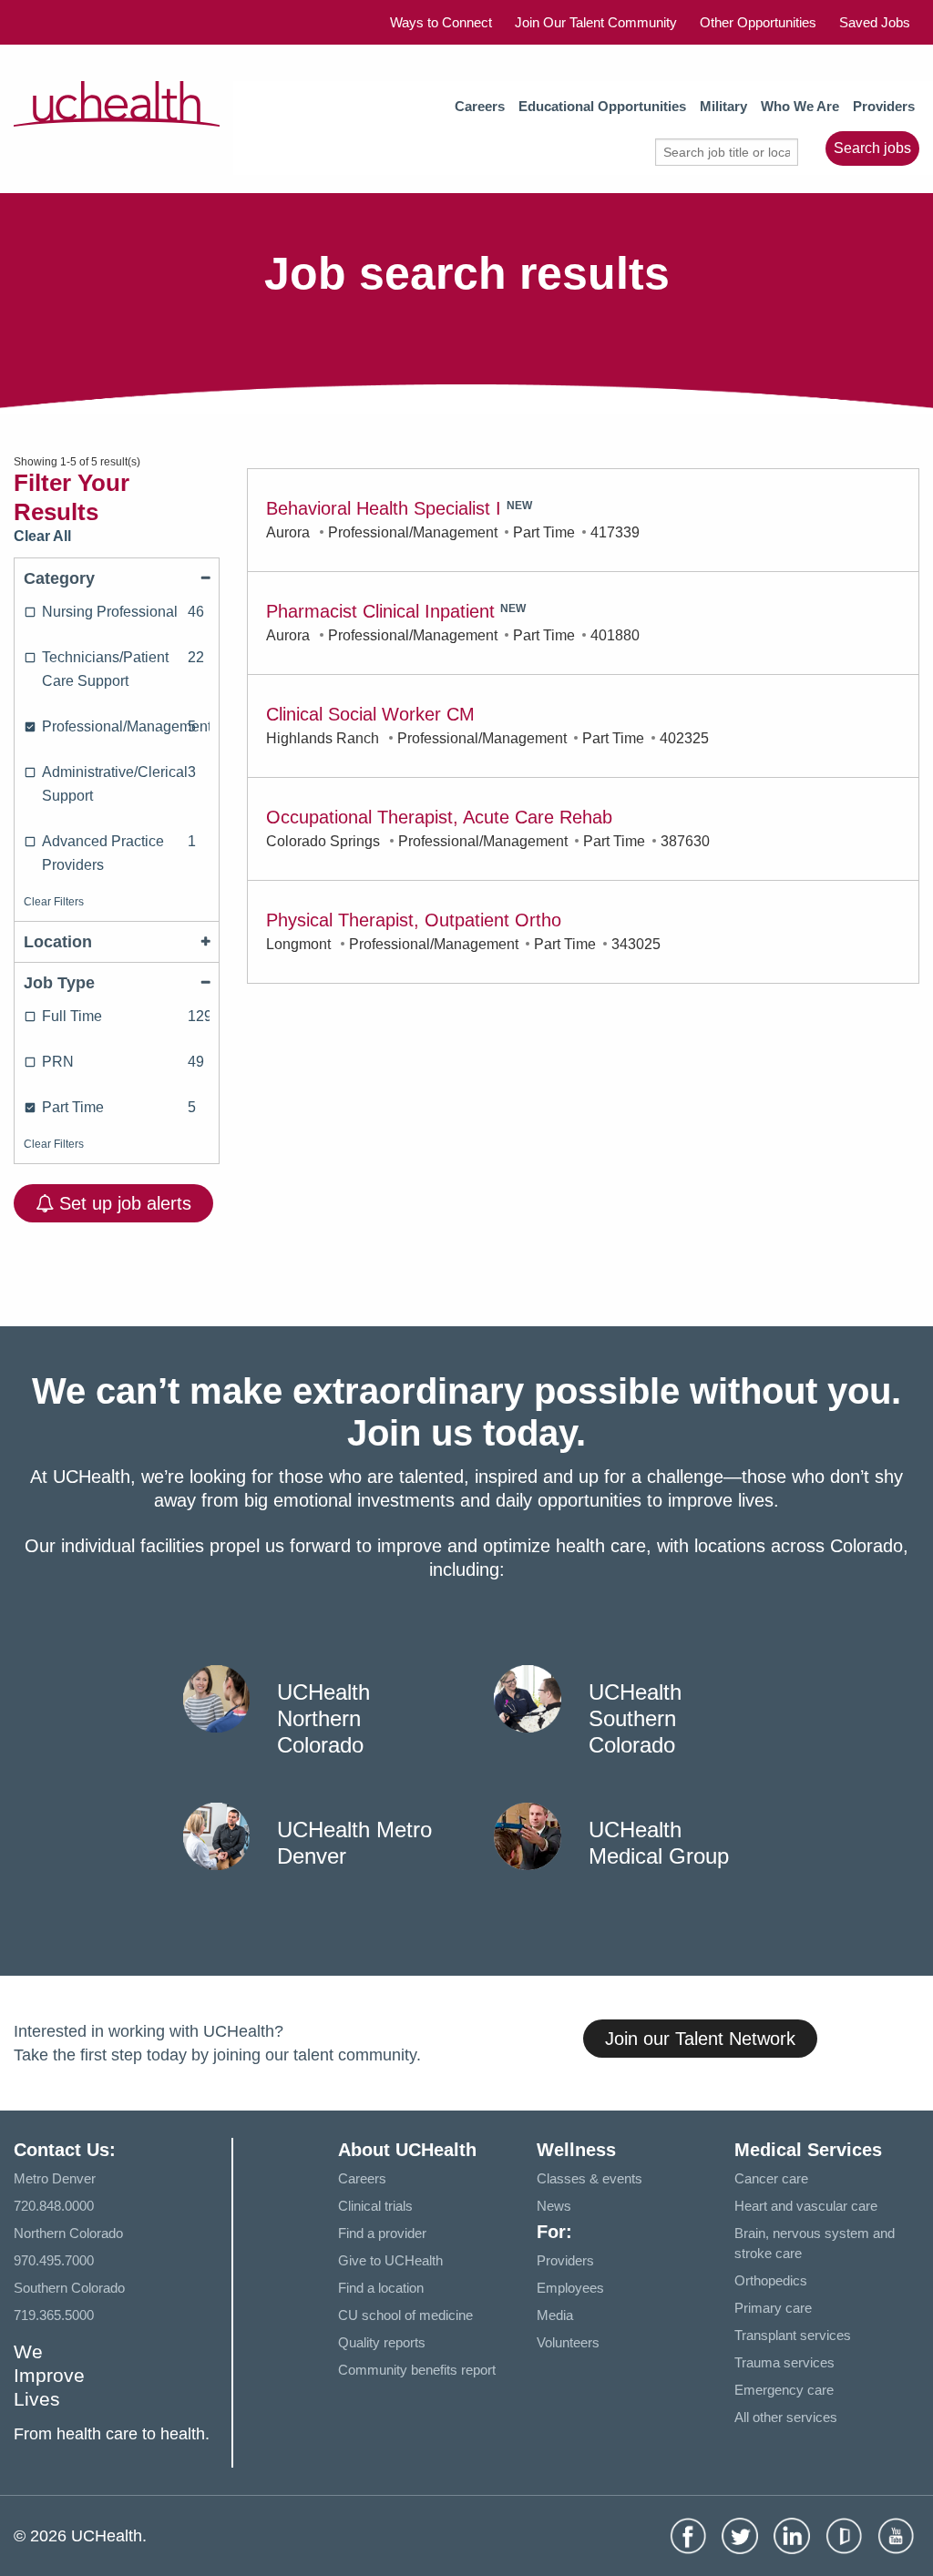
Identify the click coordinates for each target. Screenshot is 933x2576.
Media (555, 2315)
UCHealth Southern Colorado (635, 1718)
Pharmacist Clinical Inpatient (380, 611)
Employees (570, 2288)
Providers (884, 106)
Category (59, 578)
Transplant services (793, 2335)
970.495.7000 (54, 2260)
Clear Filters (54, 902)
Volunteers (568, 2342)
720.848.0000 (54, 2206)
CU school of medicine (405, 2315)
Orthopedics (771, 2280)
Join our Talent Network (700, 2039)
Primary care (773, 2308)
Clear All (42, 536)
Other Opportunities (758, 22)
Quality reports (382, 2342)
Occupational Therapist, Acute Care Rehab (439, 817)
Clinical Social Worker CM (370, 714)
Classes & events (590, 2178)
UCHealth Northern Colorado (323, 1718)
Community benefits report (417, 2370)
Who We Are (800, 106)
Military (723, 106)
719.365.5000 (54, 2315)
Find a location (381, 2288)
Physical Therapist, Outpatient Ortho (414, 920)
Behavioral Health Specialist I (384, 508)
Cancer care (771, 2178)
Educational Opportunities (602, 106)
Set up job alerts (123, 1203)
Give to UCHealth (390, 2260)
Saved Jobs (875, 22)
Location (58, 942)
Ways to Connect (441, 22)
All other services (786, 2417)
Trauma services (784, 2362)
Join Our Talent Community (596, 22)
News (554, 2206)
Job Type (59, 983)
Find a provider (382, 2233)
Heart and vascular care (806, 2206)
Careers (480, 106)
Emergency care (784, 2390)
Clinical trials (375, 2206)
